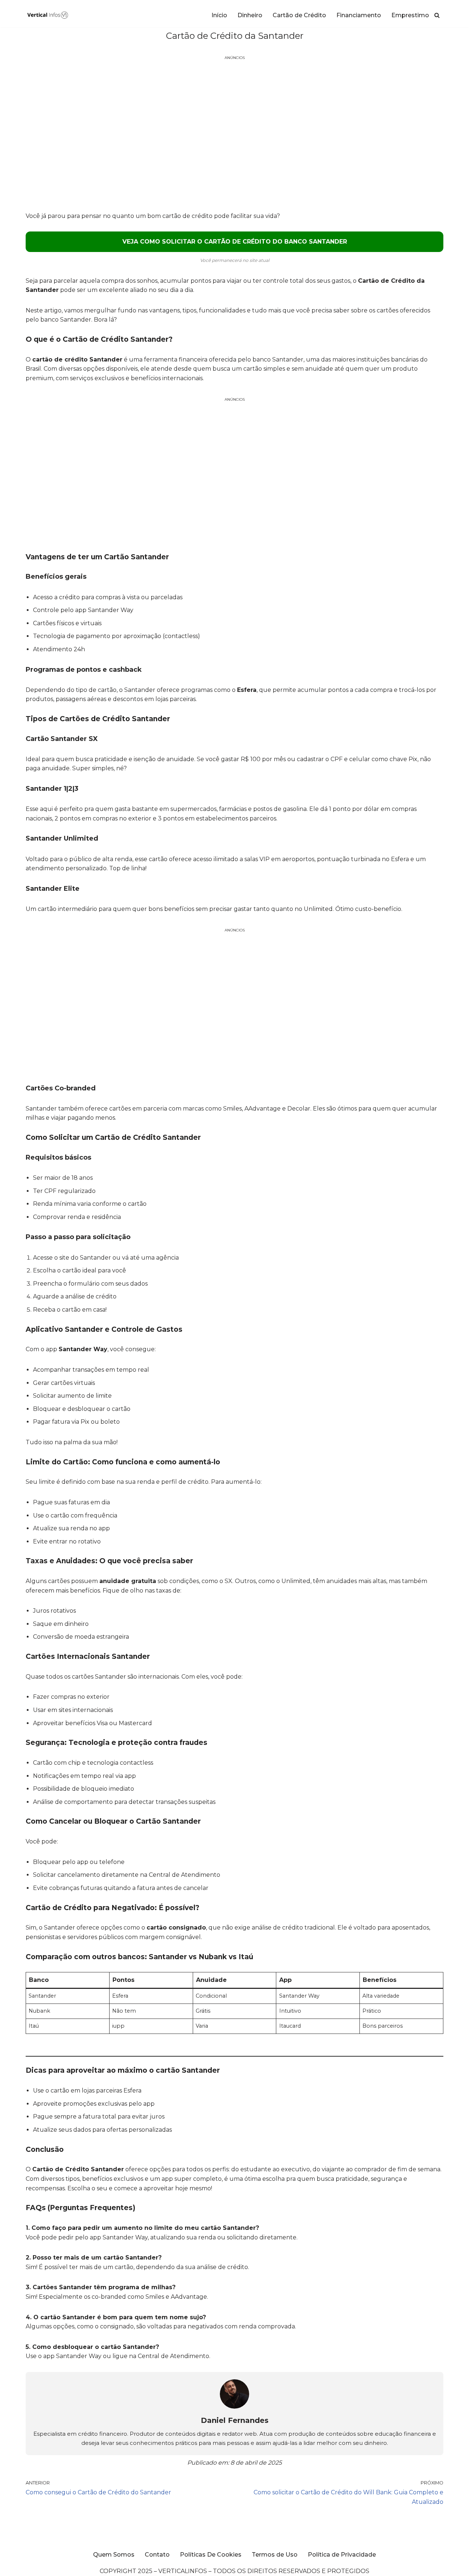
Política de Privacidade (342, 2555)
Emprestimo (410, 15)
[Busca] (437, 15)
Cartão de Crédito (299, 15)
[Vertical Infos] (48, 15)
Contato (157, 2555)
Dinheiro (250, 15)
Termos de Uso (275, 2555)
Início (219, 15)
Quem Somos (114, 2555)
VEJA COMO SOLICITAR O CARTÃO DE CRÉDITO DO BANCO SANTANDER (235, 242)
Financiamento (359, 15)
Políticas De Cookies (211, 2555)
